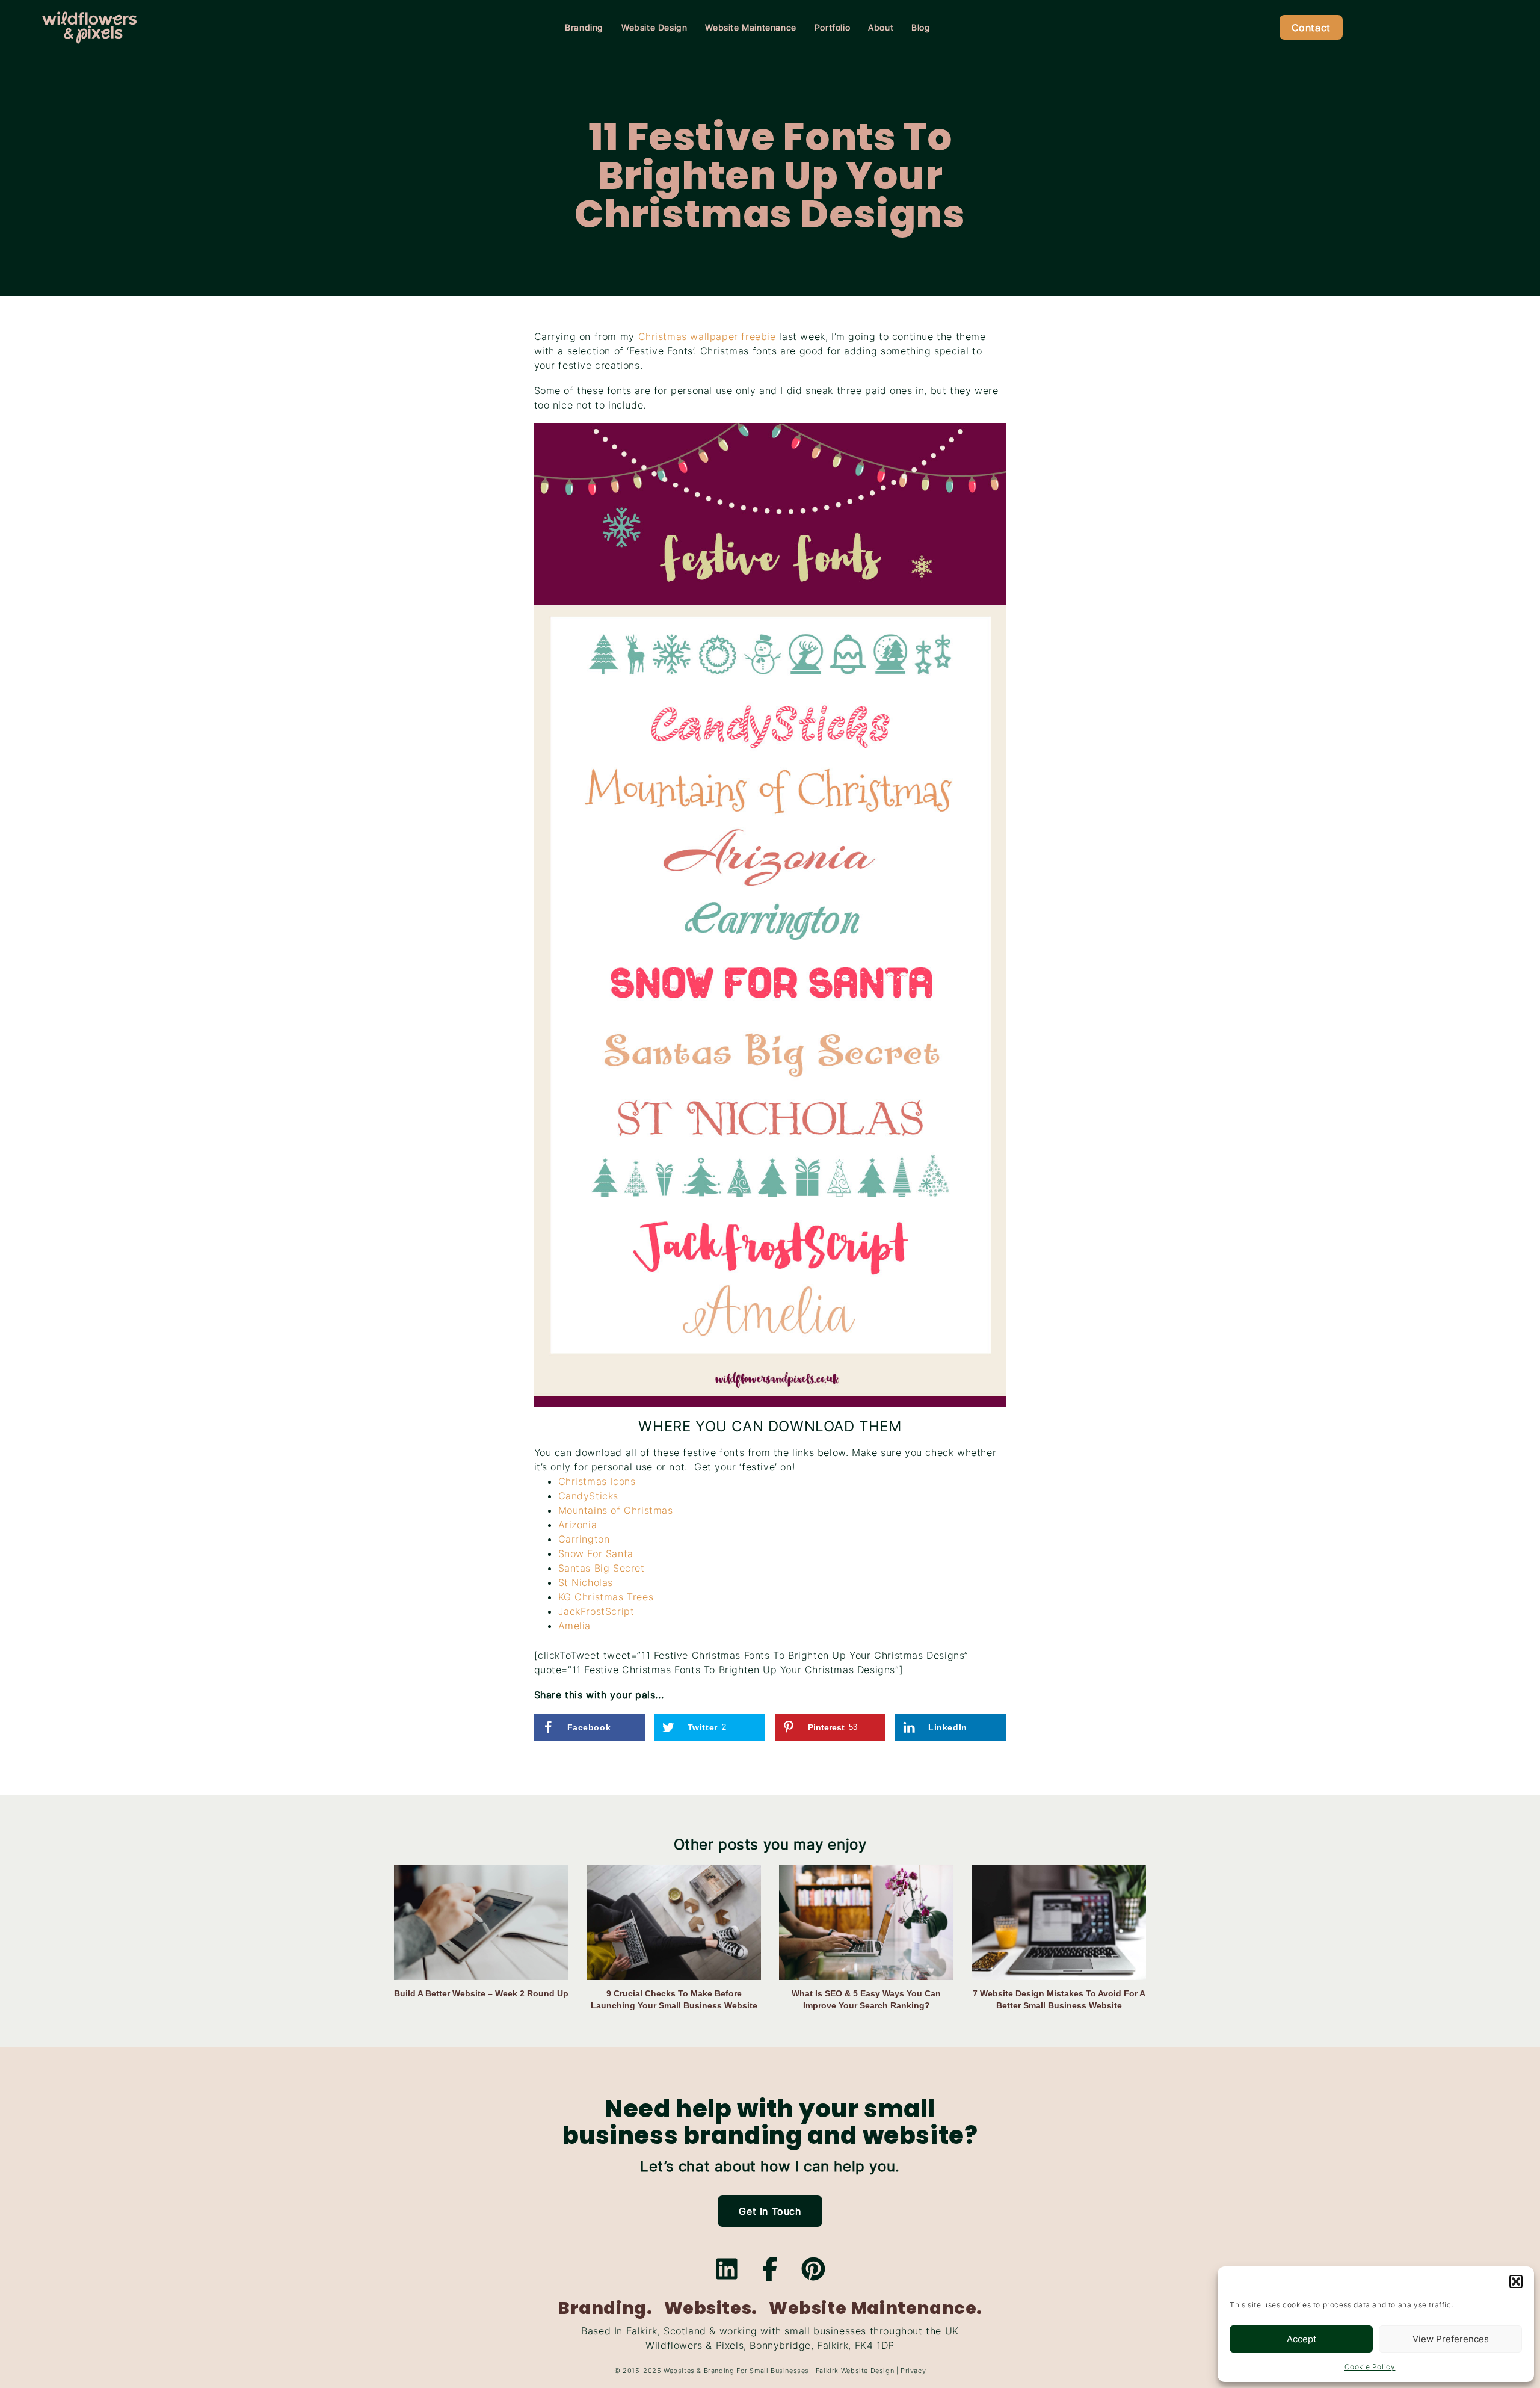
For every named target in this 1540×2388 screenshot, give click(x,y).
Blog (921, 27)
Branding (584, 27)
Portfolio (832, 27)
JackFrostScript (596, 1611)
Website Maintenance (750, 27)
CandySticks (589, 1496)
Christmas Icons (597, 1481)
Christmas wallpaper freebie (707, 336)
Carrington (584, 1539)
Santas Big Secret (602, 1568)
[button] (1516, 2282)
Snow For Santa (596, 1553)
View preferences (1451, 2339)
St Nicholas (586, 1582)
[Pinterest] (813, 2269)
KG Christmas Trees (606, 1597)
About (881, 27)
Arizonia (578, 1525)
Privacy (913, 2371)
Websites (679, 2371)
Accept (1301, 2339)
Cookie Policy (1370, 2367)
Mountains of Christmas (616, 1510)
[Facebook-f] (770, 2269)
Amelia (575, 1626)
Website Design (654, 27)
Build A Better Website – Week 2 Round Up (481, 1993)
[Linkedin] (727, 2269)
